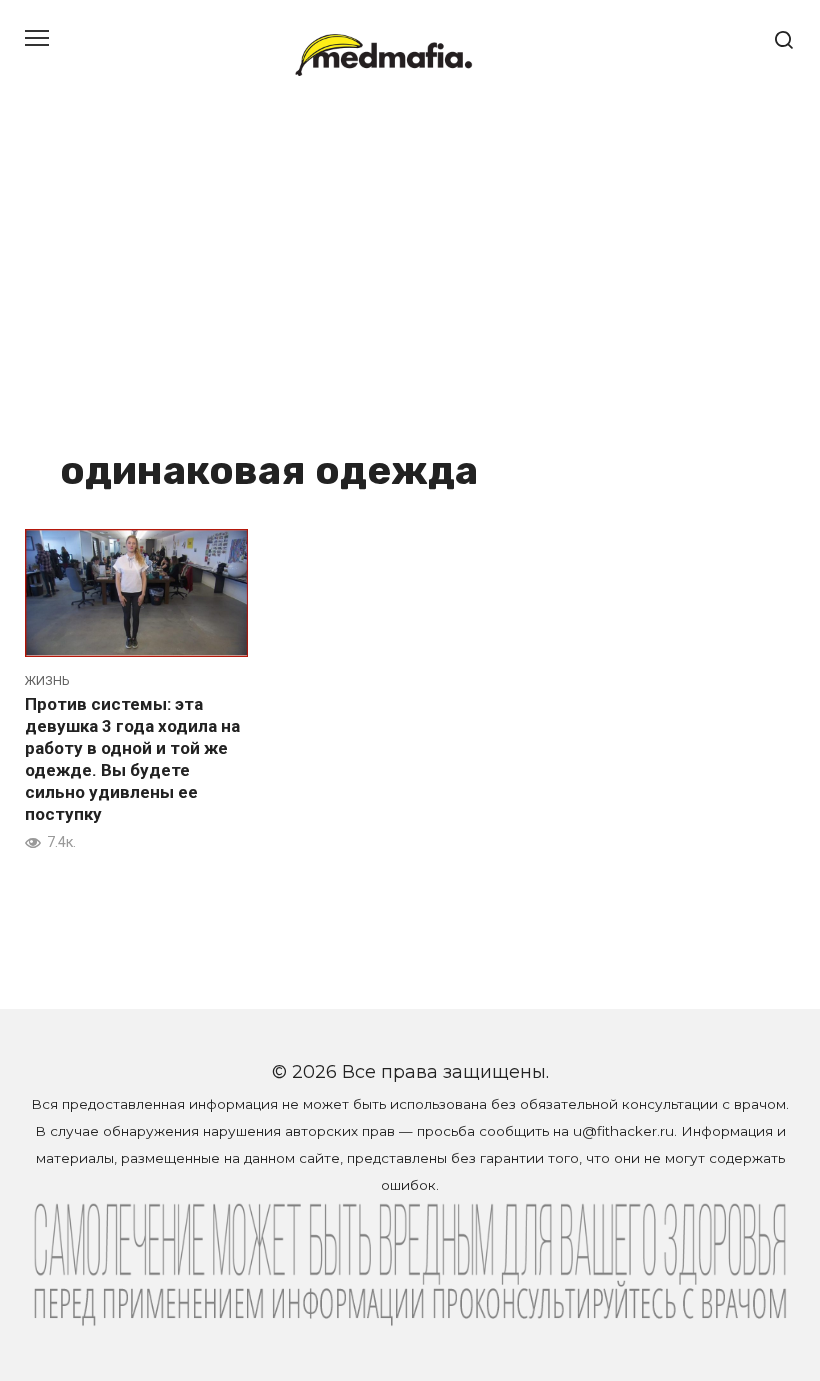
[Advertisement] (410, 290)
